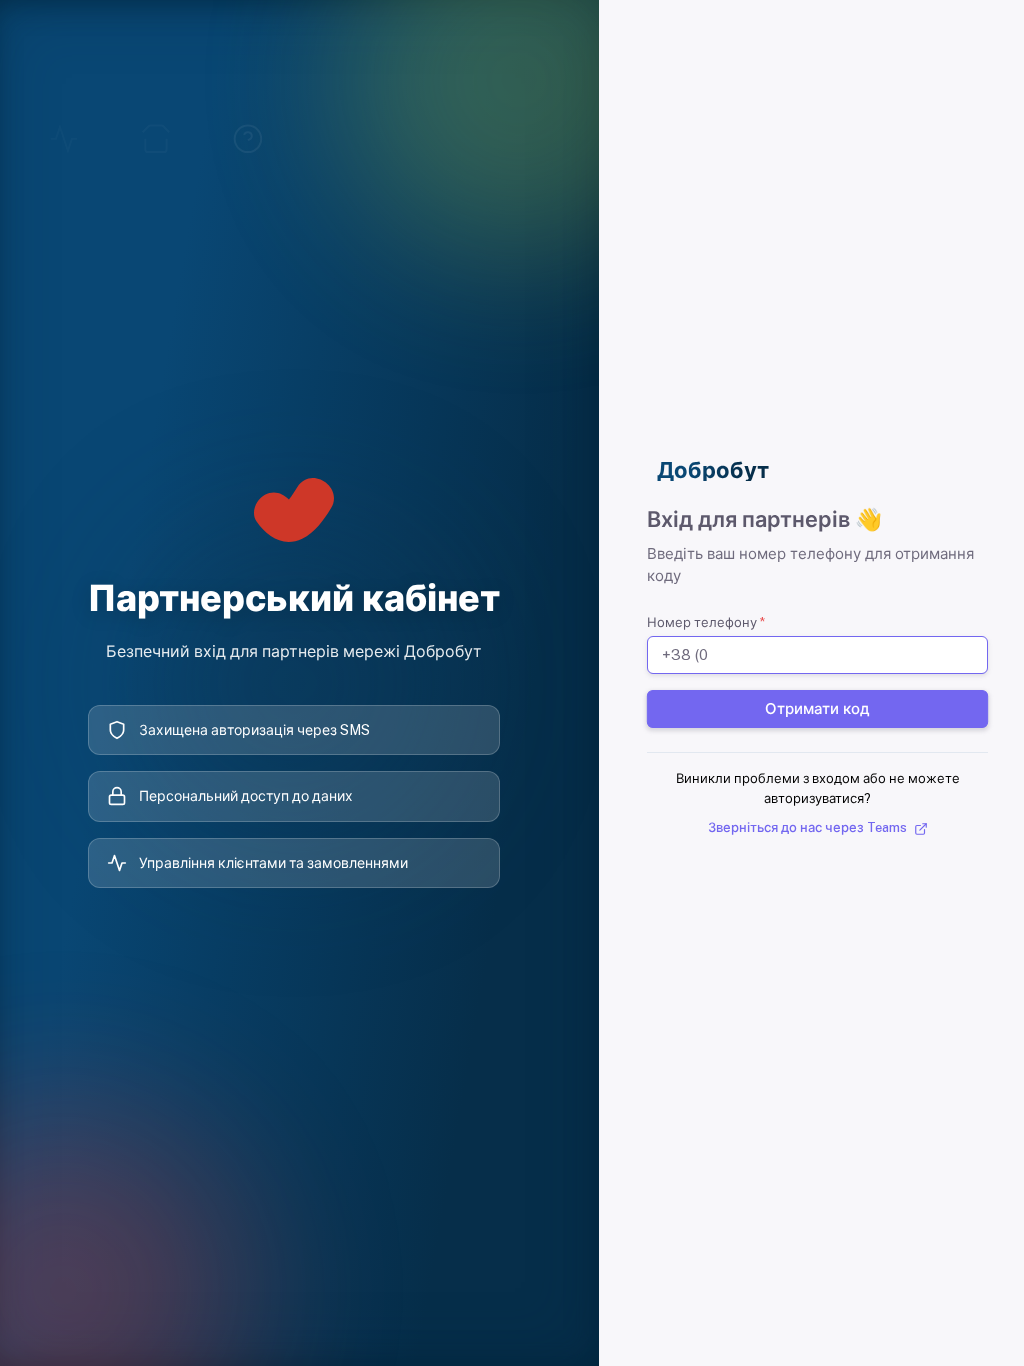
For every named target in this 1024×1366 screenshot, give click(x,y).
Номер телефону (706, 622)
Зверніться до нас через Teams (809, 827)
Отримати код (817, 708)
